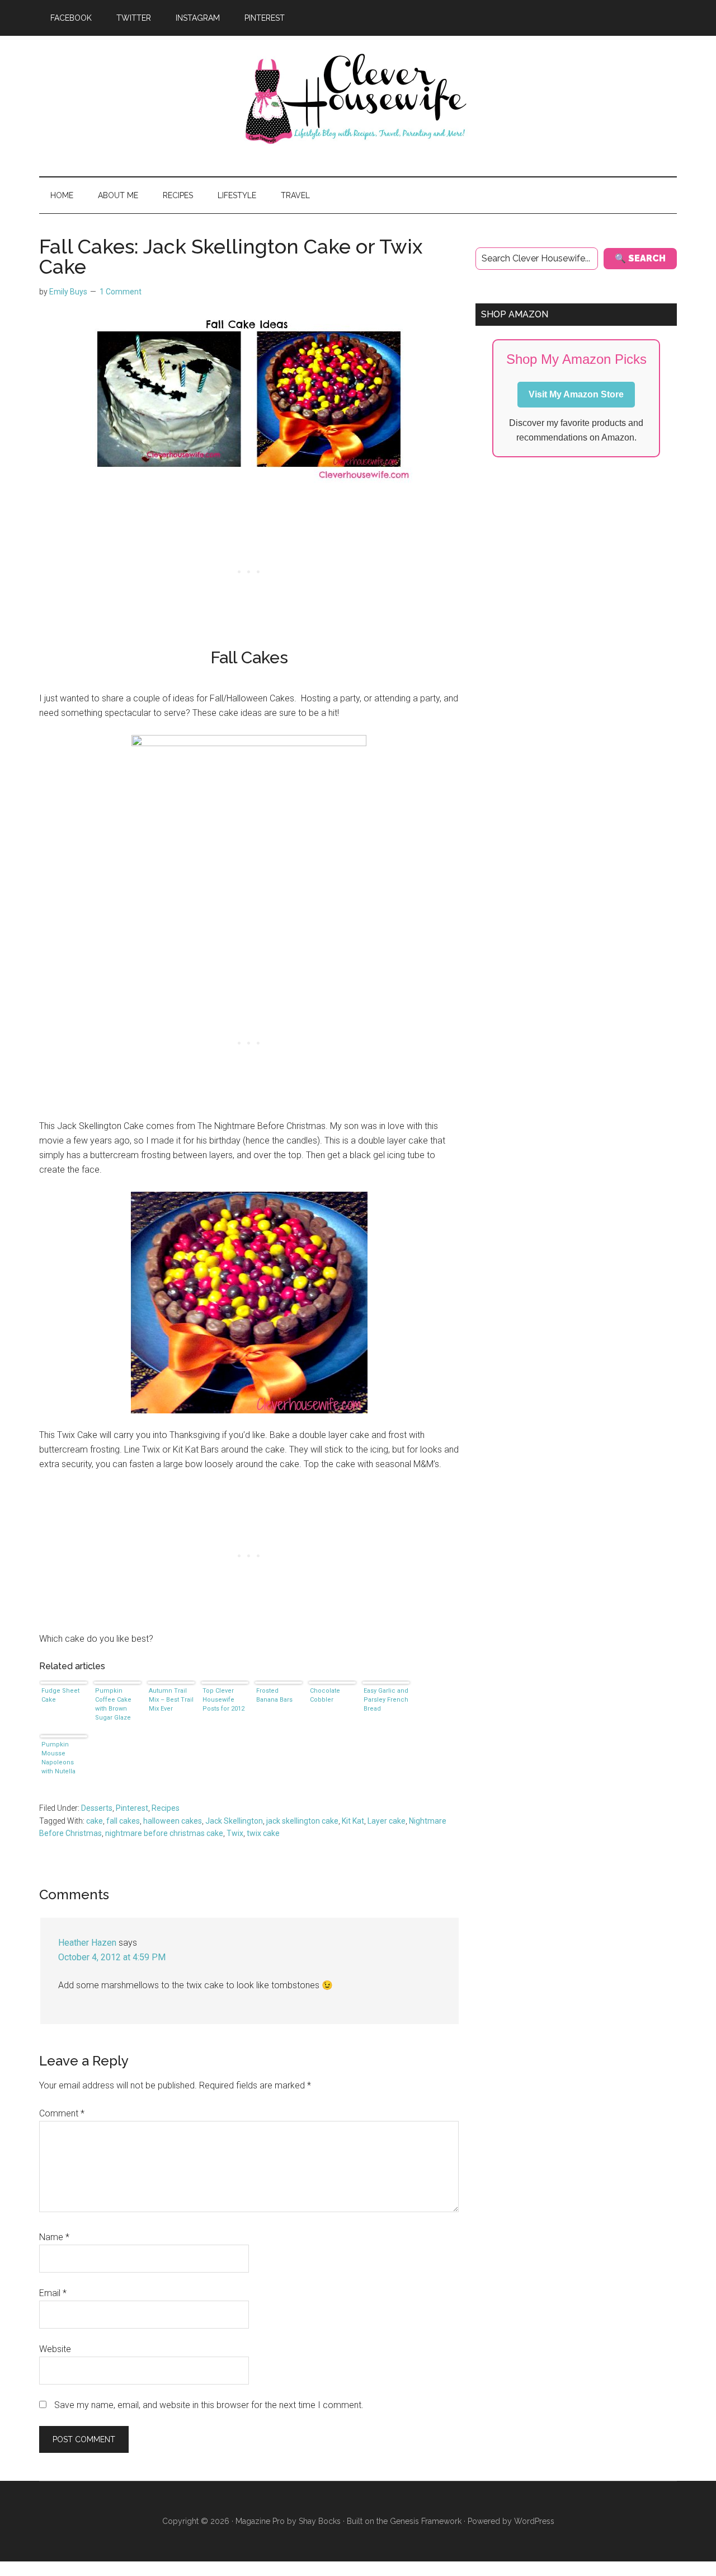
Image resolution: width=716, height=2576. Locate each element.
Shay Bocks (320, 2521)
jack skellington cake (302, 1821)
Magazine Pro (260, 2521)
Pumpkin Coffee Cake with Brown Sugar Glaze (113, 1704)
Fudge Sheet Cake (60, 1695)
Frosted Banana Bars (274, 1695)
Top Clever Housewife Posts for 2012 (223, 1700)
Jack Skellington (234, 1821)
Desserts (97, 1808)
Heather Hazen (87, 1943)
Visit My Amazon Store (576, 394)
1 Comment (121, 292)
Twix (235, 1833)
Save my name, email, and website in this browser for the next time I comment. (209, 2405)
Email (53, 2293)
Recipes (166, 1808)
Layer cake (387, 1821)
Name (54, 2237)
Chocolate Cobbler (325, 1695)
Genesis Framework (426, 2521)
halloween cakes (173, 1821)
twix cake (263, 1833)
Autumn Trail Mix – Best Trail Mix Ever (171, 1700)
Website (55, 2349)
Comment (62, 2113)
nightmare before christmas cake (164, 1833)
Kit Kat (353, 1821)
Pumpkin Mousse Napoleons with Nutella (58, 1758)
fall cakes (123, 1821)
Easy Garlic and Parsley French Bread (386, 1700)
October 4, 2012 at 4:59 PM (112, 1957)
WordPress (534, 2521)
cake (95, 1821)
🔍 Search (640, 258)
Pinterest (132, 1808)
